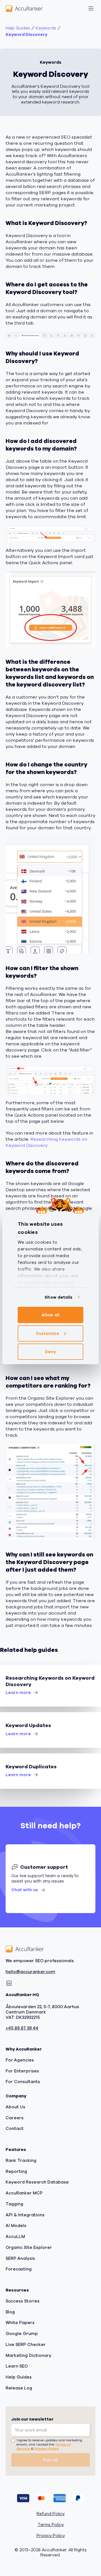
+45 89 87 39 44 (22, 2029)
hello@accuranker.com (30, 1972)
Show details (58, 1297)
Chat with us (25, 1890)
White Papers (20, 2323)
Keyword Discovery (27, 35)
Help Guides (18, 28)
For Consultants (23, 2082)
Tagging (14, 2204)
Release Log (19, 2388)
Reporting (16, 2171)
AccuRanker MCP (24, 2193)
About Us (15, 2107)
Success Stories (23, 2301)
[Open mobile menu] (91, 8)
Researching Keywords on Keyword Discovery (46, 1142)
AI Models (16, 2226)
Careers (15, 2118)
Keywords (46, 28)
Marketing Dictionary (28, 2355)
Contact (15, 2129)
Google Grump (22, 2334)
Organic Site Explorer (29, 2247)
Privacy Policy (46, 2449)
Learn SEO (17, 2366)
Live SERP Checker (26, 2345)
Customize (47, 1333)
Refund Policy (50, 2514)
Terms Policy (51, 2525)
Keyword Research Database (37, 2182)
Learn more (18, 1693)
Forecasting (19, 2269)
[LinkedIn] (9, 1983)
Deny (50, 1352)
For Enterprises (22, 2071)
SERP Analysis (20, 2258)
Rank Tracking (21, 2161)
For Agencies (20, 2060)
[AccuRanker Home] (24, 8)
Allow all (50, 1315)
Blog (10, 2312)
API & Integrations (25, 2215)
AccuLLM (15, 2237)
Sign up (51, 2460)
